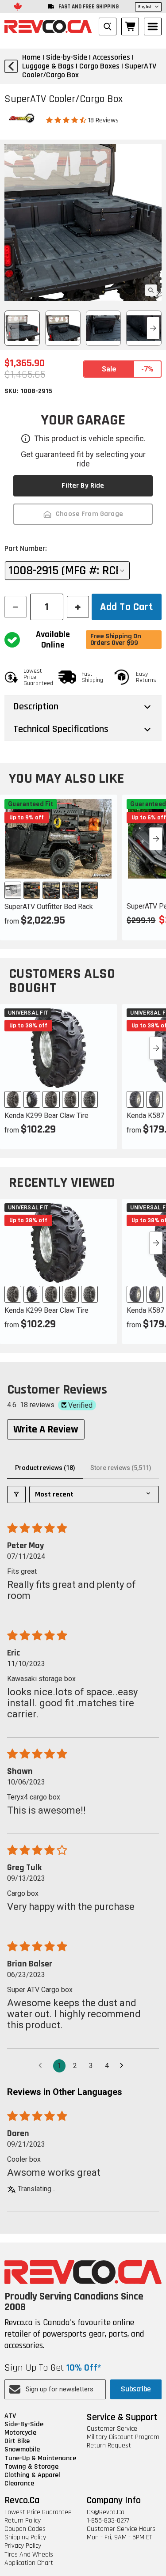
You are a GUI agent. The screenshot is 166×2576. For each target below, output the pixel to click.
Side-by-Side (24, 2424)
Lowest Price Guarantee (38, 2512)
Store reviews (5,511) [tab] (121, 1468)
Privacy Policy (23, 2546)
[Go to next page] (124, 2066)
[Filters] (16, 1494)
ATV (10, 2416)
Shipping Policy (25, 2537)
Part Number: (26, 548)
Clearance (19, 2483)
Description (36, 707)
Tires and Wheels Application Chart (29, 2559)
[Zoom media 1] (151, 290)
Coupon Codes (25, 2529)
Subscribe (136, 2389)
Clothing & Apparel (32, 2475)
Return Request (109, 2445)
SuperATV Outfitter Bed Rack (49, 907)
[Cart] (130, 27)
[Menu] (153, 27)
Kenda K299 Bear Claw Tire (46, 1116)
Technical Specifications (61, 729)
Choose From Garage (89, 514)
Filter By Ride (83, 486)
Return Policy (23, 2521)
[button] (67, 120)
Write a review (46, 1429)
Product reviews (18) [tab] (45, 1468)
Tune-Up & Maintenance (40, 2458)
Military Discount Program (123, 2437)
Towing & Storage (31, 2467)
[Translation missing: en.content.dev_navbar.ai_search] (108, 27)
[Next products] (156, 839)
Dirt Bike (17, 2441)
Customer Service (112, 2429)
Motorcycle (20, 2433)
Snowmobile (22, 2449)
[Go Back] (11, 66)
